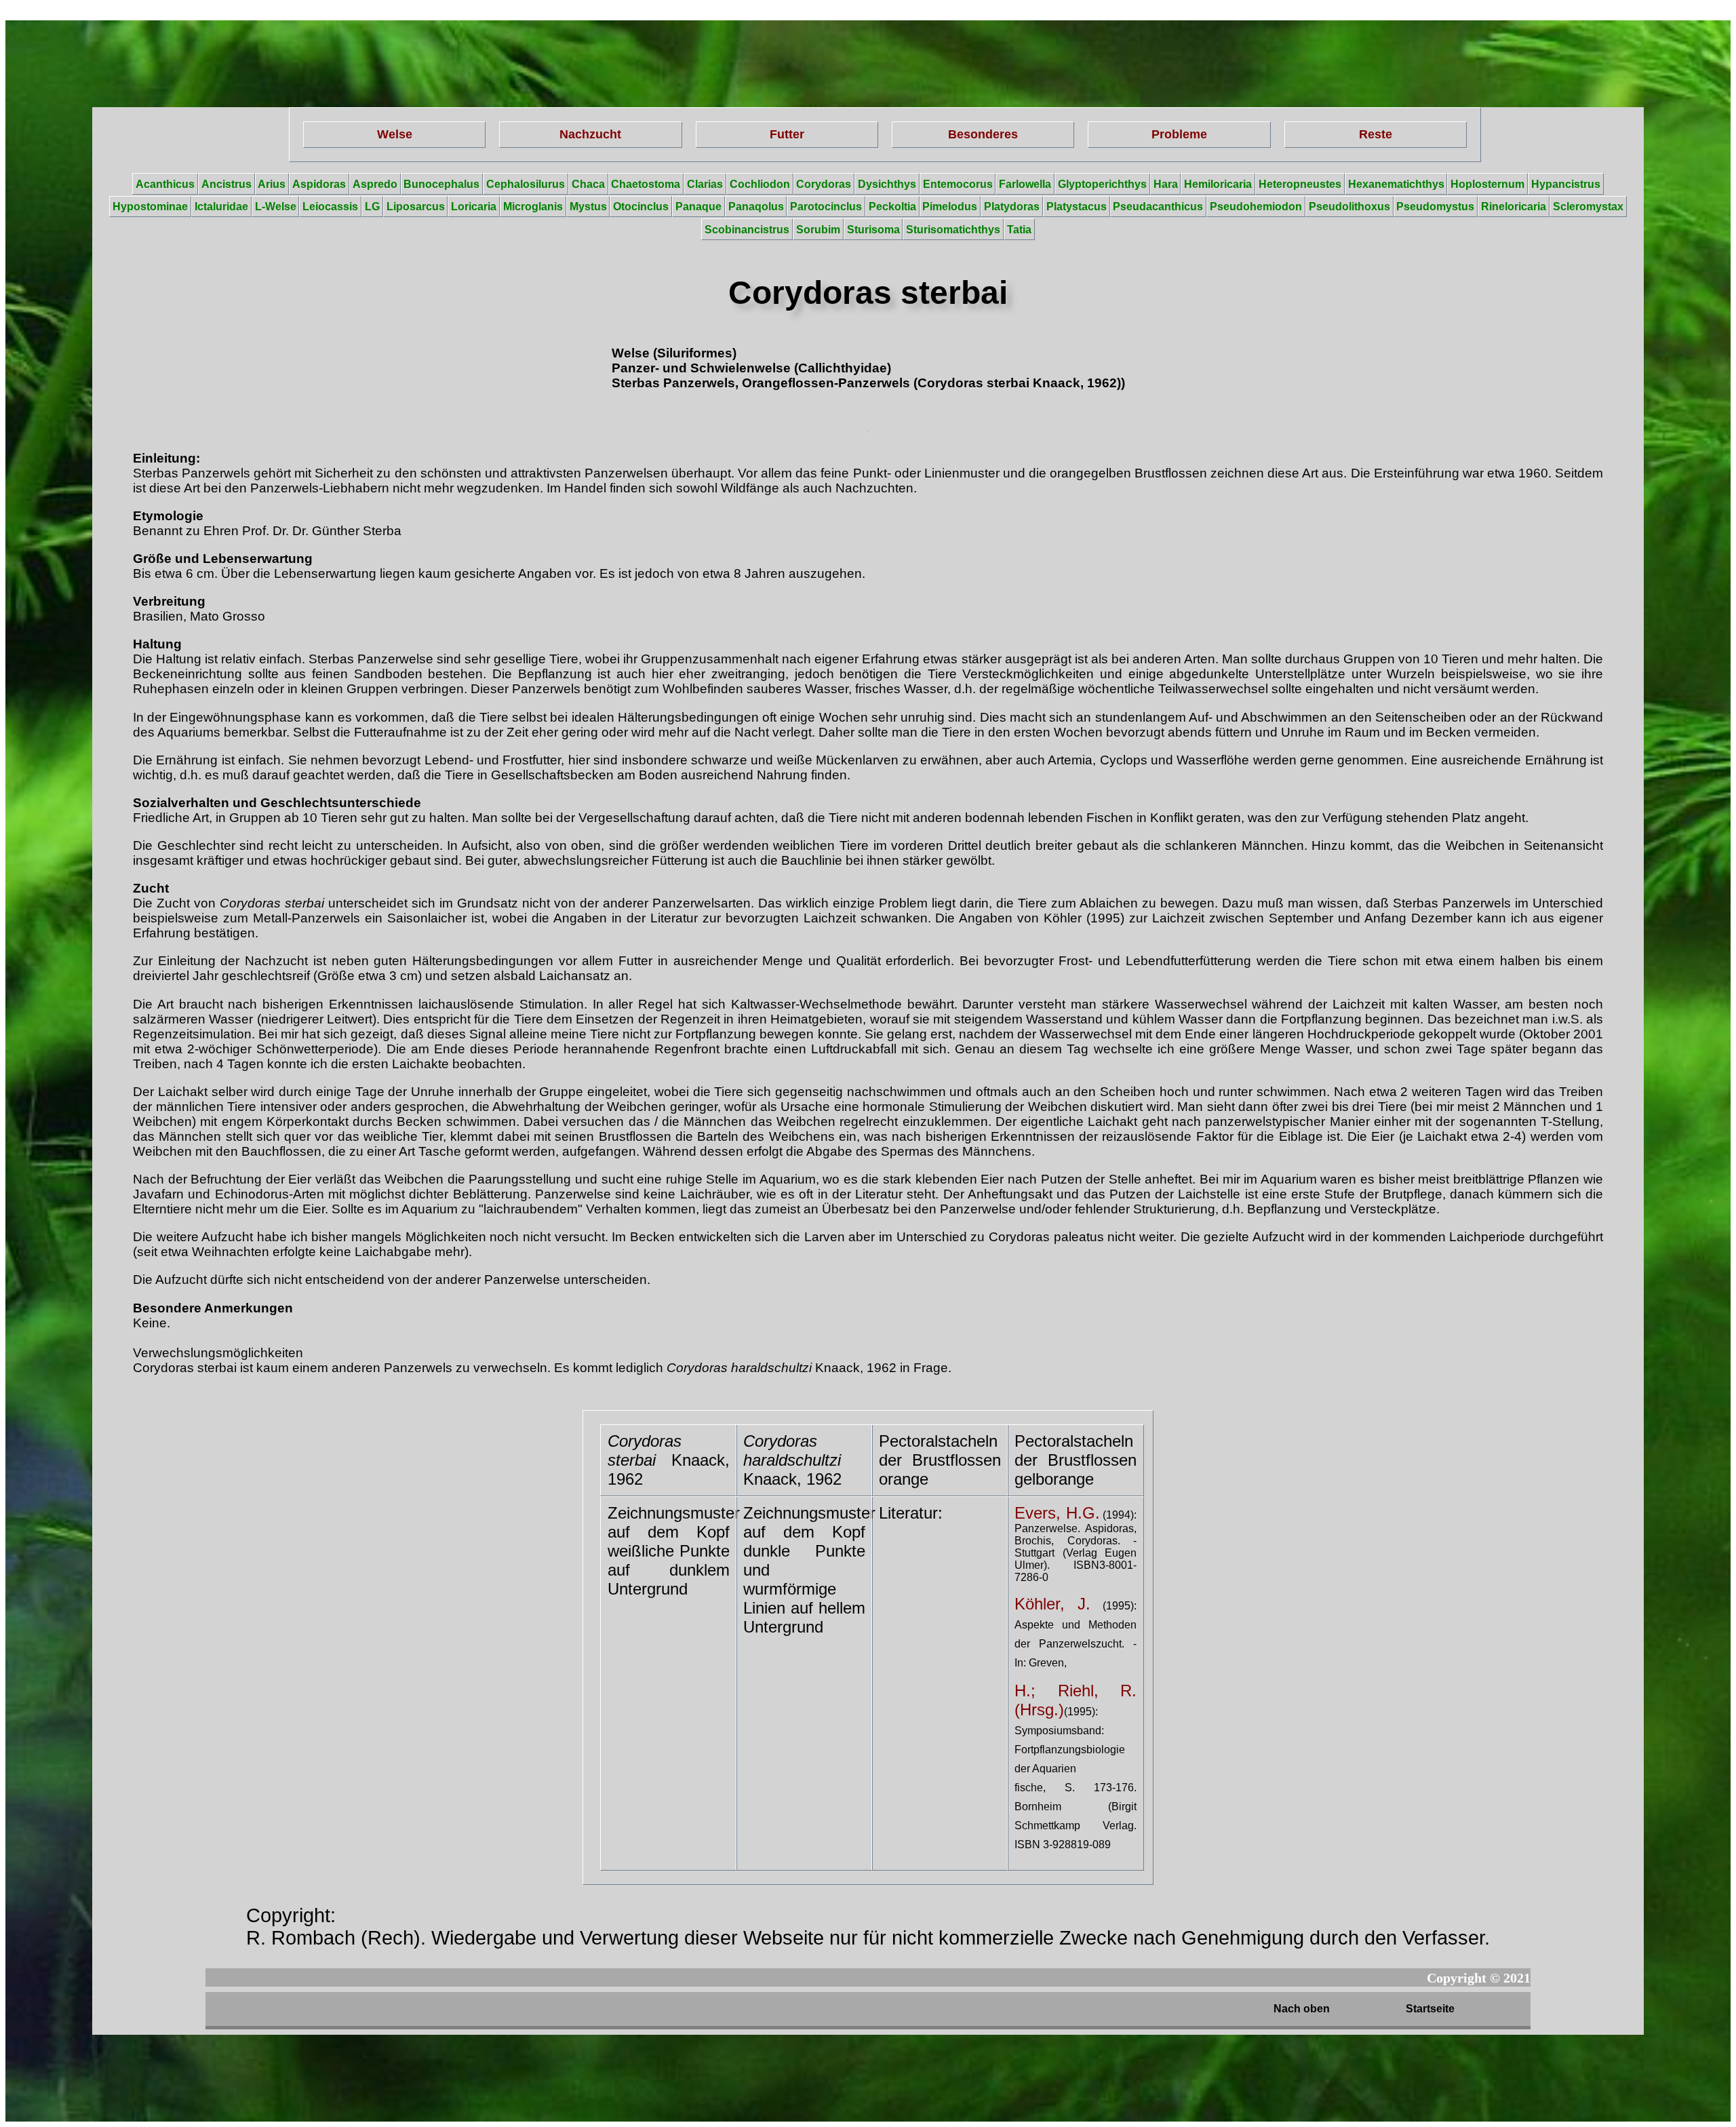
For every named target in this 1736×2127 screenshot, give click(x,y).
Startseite (1430, 2009)
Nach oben (1302, 2009)
